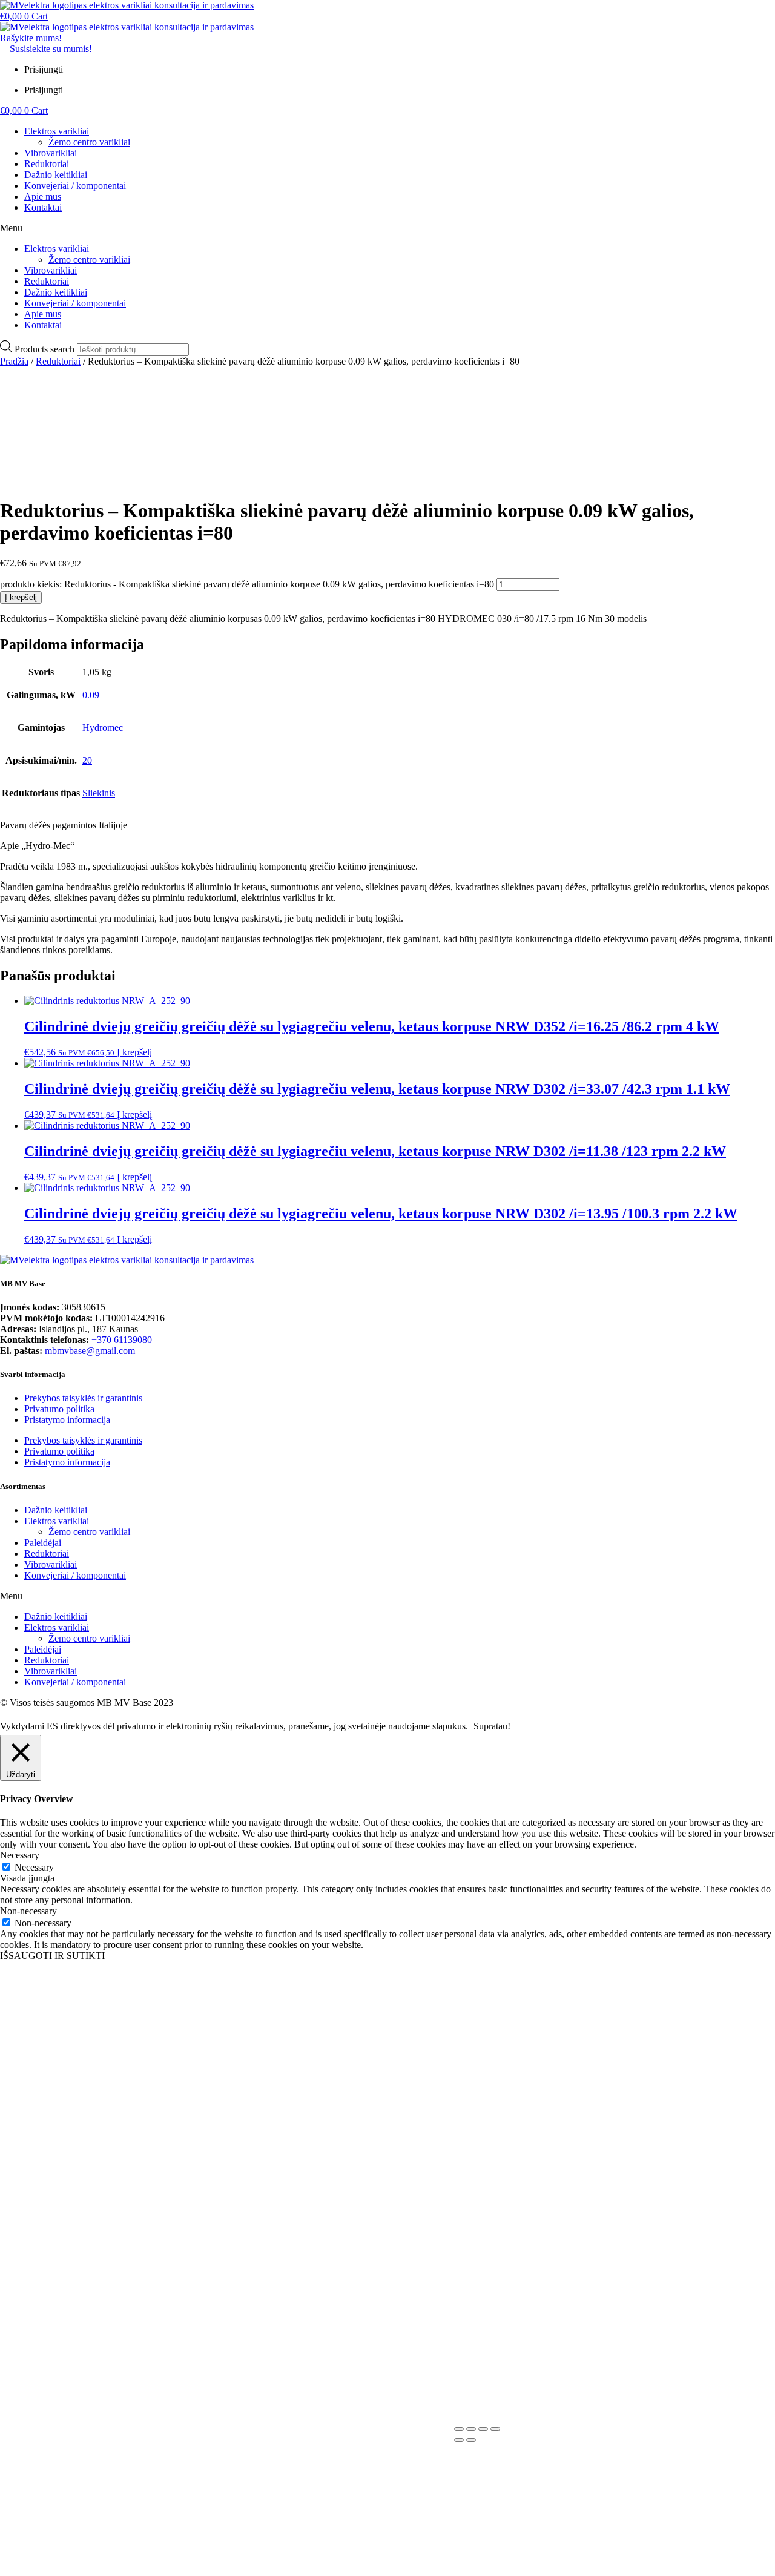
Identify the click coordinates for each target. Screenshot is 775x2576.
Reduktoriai (47, 164)
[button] (387, 228)
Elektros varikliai (57, 131)
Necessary (34, 1867)
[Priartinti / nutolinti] (459, 2429)
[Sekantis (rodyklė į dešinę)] (471, 2440)
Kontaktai (43, 207)
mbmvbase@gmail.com (90, 1351)
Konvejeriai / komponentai (75, 186)
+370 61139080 (122, 1340)
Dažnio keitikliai (56, 175)
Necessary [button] (20, 1855)
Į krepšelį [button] (134, 1052)
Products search (46, 349)
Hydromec (103, 728)
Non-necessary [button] (28, 1911)
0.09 (91, 695)
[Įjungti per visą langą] (471, 2429)
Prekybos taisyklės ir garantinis (83, 1398)
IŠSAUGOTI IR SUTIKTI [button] (52, 1956)
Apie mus (43, 197)
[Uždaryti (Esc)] (495, 2429)
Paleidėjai (43, 1543)
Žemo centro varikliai (89, 142)
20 (87, 760)
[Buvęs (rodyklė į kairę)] (459, 2440)
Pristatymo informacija (67, 1420)
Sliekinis (99, 793)
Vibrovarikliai (51, 153)
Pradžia (14, 361)
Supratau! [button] (492, 1726)
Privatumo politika (59, 1409)
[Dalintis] (483, 2429)
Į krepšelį (21, 597)
